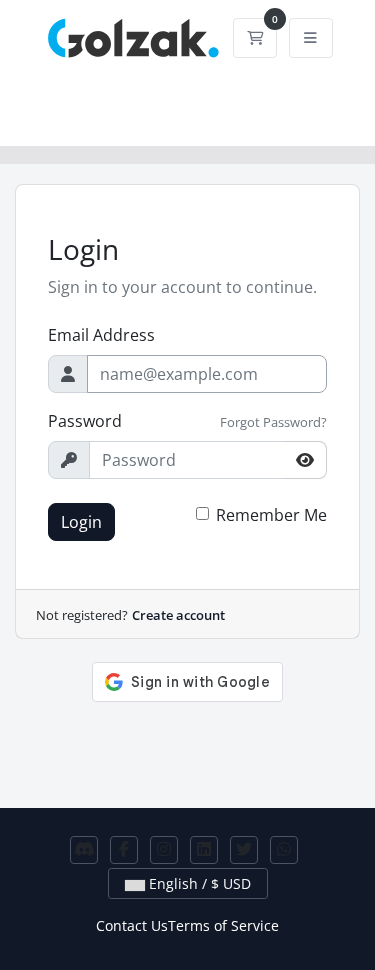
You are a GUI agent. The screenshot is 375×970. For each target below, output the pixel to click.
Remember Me (271, 515)
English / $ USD (198, 883)
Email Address (101, 335)
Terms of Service (223, 925)
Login (81, 522)
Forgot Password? (273, 422)
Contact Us (132, 925)
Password (85, 421)
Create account (178, 615)
